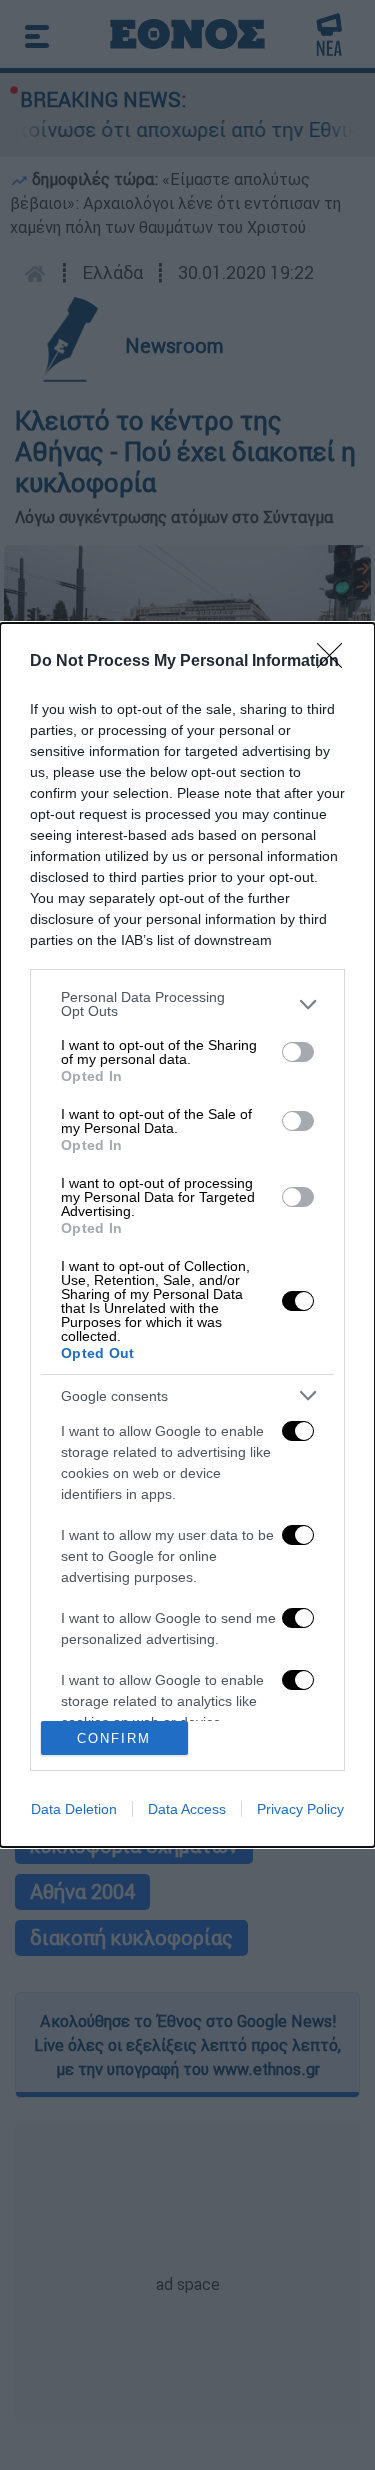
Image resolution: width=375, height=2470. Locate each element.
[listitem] (187, 1004)
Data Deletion (74, 1809)
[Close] (336, 662)
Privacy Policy (300, 1809)
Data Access (187, 1809)
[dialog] (187, 1235)
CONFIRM (114, 1738)
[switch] (298, 1052)
